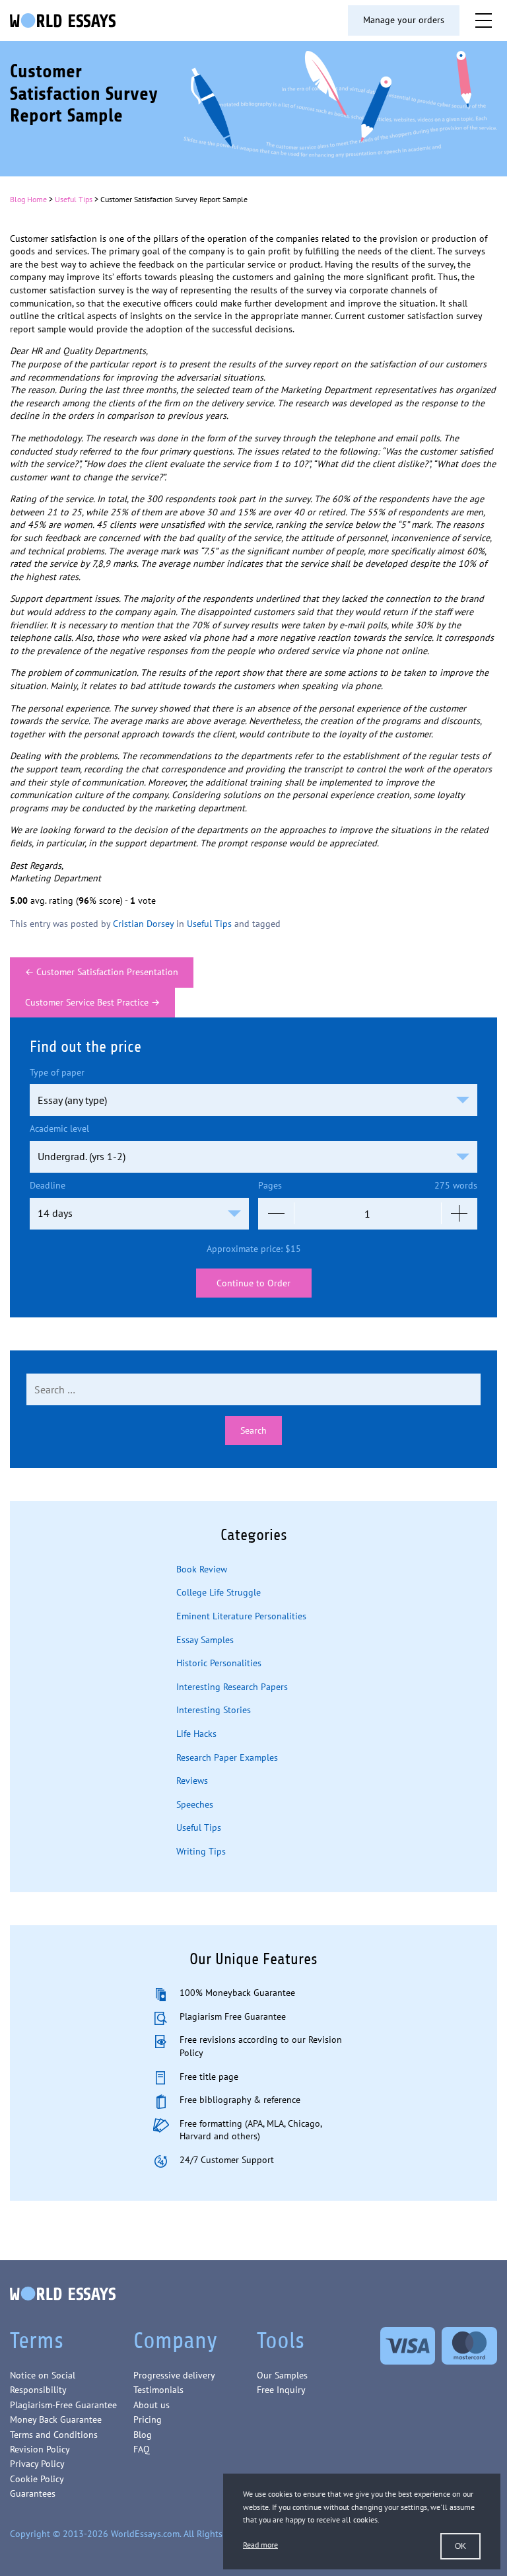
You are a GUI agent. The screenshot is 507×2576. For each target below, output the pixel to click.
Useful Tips (74, 199)
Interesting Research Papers (232, 1687)
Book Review (202, 1569)
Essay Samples (205, 1640)
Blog (143, 2435)
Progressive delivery (174, 2375)
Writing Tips (201, 1851)
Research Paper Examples (227, 1757)
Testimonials (158, 2390)
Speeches (195, 1804)
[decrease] (276, 1214)
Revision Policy (40, 2449)
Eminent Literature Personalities (241, 1616)
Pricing (148, 2419)
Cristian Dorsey (143, 924)
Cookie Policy (37, 2479)
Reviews (192, 1781)
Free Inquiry (281, 2390)
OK (460, 2546)
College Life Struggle (219, 1592)
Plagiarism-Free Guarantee (63, 2405)
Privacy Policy (37, 2464)
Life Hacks (196, 1734)
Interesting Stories (214, 1710)
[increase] (459, 1214)
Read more (260, 2545)
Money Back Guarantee (56, 2419)
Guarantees (33, 2493)
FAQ (142, 2449)
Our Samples (282, 2375)
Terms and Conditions (54, 2435)
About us (152, 2405)
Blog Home (28, 199)
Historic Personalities (219, 1663)
